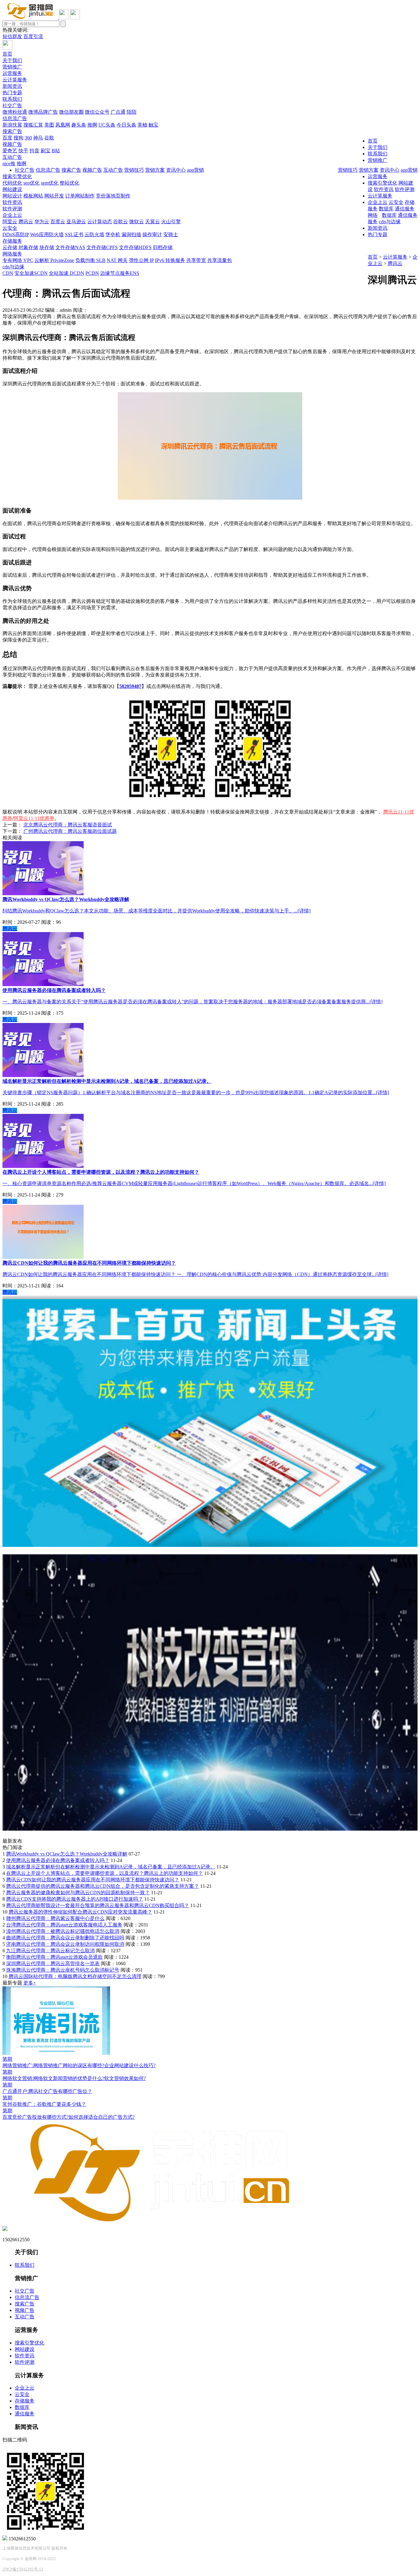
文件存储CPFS (102, 247)
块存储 (47, 247)
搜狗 (18, 138)
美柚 (142, 125)
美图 (49, 125)
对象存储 (28, 247)
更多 (30, 1983)
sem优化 (50, 183)
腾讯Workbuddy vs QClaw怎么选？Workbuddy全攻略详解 (67, 1854)
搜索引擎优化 (17, 176)
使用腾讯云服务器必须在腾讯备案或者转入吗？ (58, 1860)
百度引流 (33, 36)
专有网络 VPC (18, 260)
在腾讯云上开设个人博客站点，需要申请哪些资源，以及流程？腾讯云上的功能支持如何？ (105, 1873)
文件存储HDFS (135, 247)
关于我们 (12, 60)
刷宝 (46, 151)
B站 (56, 151)
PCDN (92, 273)
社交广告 (12, 105)
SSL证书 (74, 234)
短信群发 (12, 36)
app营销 (409, 170)
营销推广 (12, 67)
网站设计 (12, 196)
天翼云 (153, 222)
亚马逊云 (76, 222)
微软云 (137, 222)
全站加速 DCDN (67, 273)
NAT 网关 (117, 260)
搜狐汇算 (33, 125)
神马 (38, 138)
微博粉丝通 (15, 112)
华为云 (42, 222)
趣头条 (79, 125)
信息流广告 (15, 118)
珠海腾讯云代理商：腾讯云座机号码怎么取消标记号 (63, 1970)
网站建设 (12, 189)
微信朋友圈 (71, 112)
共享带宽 (196, 260)
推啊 (92, 125)
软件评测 (12, 209)
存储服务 (12, 241)
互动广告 (12, 157)
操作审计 (152, 234)
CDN (8, 273)
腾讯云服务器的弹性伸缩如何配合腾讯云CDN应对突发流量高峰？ (80, 1912)
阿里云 (10, 222)
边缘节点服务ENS (120, 273)
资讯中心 (390, 170)
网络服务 (12, 254)
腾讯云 (26, 222)
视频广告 (12, 144)
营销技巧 (348, 170)
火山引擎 (171, 222)
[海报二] (210, 1829)
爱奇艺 (10, 151)
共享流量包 (220, 260)
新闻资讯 (12, 86)
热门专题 (12, 93)
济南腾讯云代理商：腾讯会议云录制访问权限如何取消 (65, 1944)
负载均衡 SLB (90, 260)
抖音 (34, 151)
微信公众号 (97, 112)
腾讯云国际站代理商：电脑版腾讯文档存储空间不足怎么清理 (75, 1976)
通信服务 (408, 215)
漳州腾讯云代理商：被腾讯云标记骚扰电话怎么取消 (63, 1931)
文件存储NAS (70, 247)
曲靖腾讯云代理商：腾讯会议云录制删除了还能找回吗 (65, 1938)
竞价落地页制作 (113, 196)
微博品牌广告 (43, 112)
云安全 (10, 228)
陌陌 (132, 112)
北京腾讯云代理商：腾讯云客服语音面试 (68, 825)
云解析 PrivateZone (54, 260)
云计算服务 (15, 80)
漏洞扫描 (131, 234)
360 (28, 138)
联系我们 (12, 99)
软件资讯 (12, 202)
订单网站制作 (80, 196)
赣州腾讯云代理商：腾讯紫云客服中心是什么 (55, 1918)
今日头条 (126, 125)
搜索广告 (12, 131)
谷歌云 (121, 222)
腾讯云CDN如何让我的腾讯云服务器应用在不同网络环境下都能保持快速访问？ (93, 1880)
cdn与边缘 (13, 267)
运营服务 (12, 73)
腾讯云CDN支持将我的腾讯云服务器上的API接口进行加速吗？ (75, 1899)
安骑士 (171, 234)
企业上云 (12, 215)
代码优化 (12, 183)
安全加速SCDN (31, 273)
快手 (23, 151)
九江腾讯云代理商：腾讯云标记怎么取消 (50, 1951)
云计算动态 (100, 222)
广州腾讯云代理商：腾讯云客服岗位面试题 (70, 831)
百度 (7, 138)
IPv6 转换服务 (170, 260)
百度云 (58, 222)
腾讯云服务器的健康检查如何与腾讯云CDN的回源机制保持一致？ (78, 1893)
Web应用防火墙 (47, 234)
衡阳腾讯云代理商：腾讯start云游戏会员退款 (54, 1957)
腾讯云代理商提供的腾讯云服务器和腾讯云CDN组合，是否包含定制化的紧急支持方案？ (103, 1886)
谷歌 (49, 138)
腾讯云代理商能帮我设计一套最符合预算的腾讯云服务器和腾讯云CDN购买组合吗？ (98, 1905)
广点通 (118, 112)
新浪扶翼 (12, 125)
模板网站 (33, 196)
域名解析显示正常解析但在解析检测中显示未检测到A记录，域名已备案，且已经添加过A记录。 (111, 1867)
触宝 (153, 125)
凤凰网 (63, 125)
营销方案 (369, 170)
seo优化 (32, 183)
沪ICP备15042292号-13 (23, 2569)
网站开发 (54, 196)
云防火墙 (94, 234)
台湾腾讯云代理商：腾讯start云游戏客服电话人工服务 (64, 1925)
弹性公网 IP (141, 260)
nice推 (9, 164)
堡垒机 (113, 234)
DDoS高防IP (16, 234)
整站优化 (69, 183)
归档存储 (163, 247)
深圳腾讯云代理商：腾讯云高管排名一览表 (53, 1963)
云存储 (10, 247)
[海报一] (210, 1545)
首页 (7, 54)
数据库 (389, 215)
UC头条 (107, 125)
